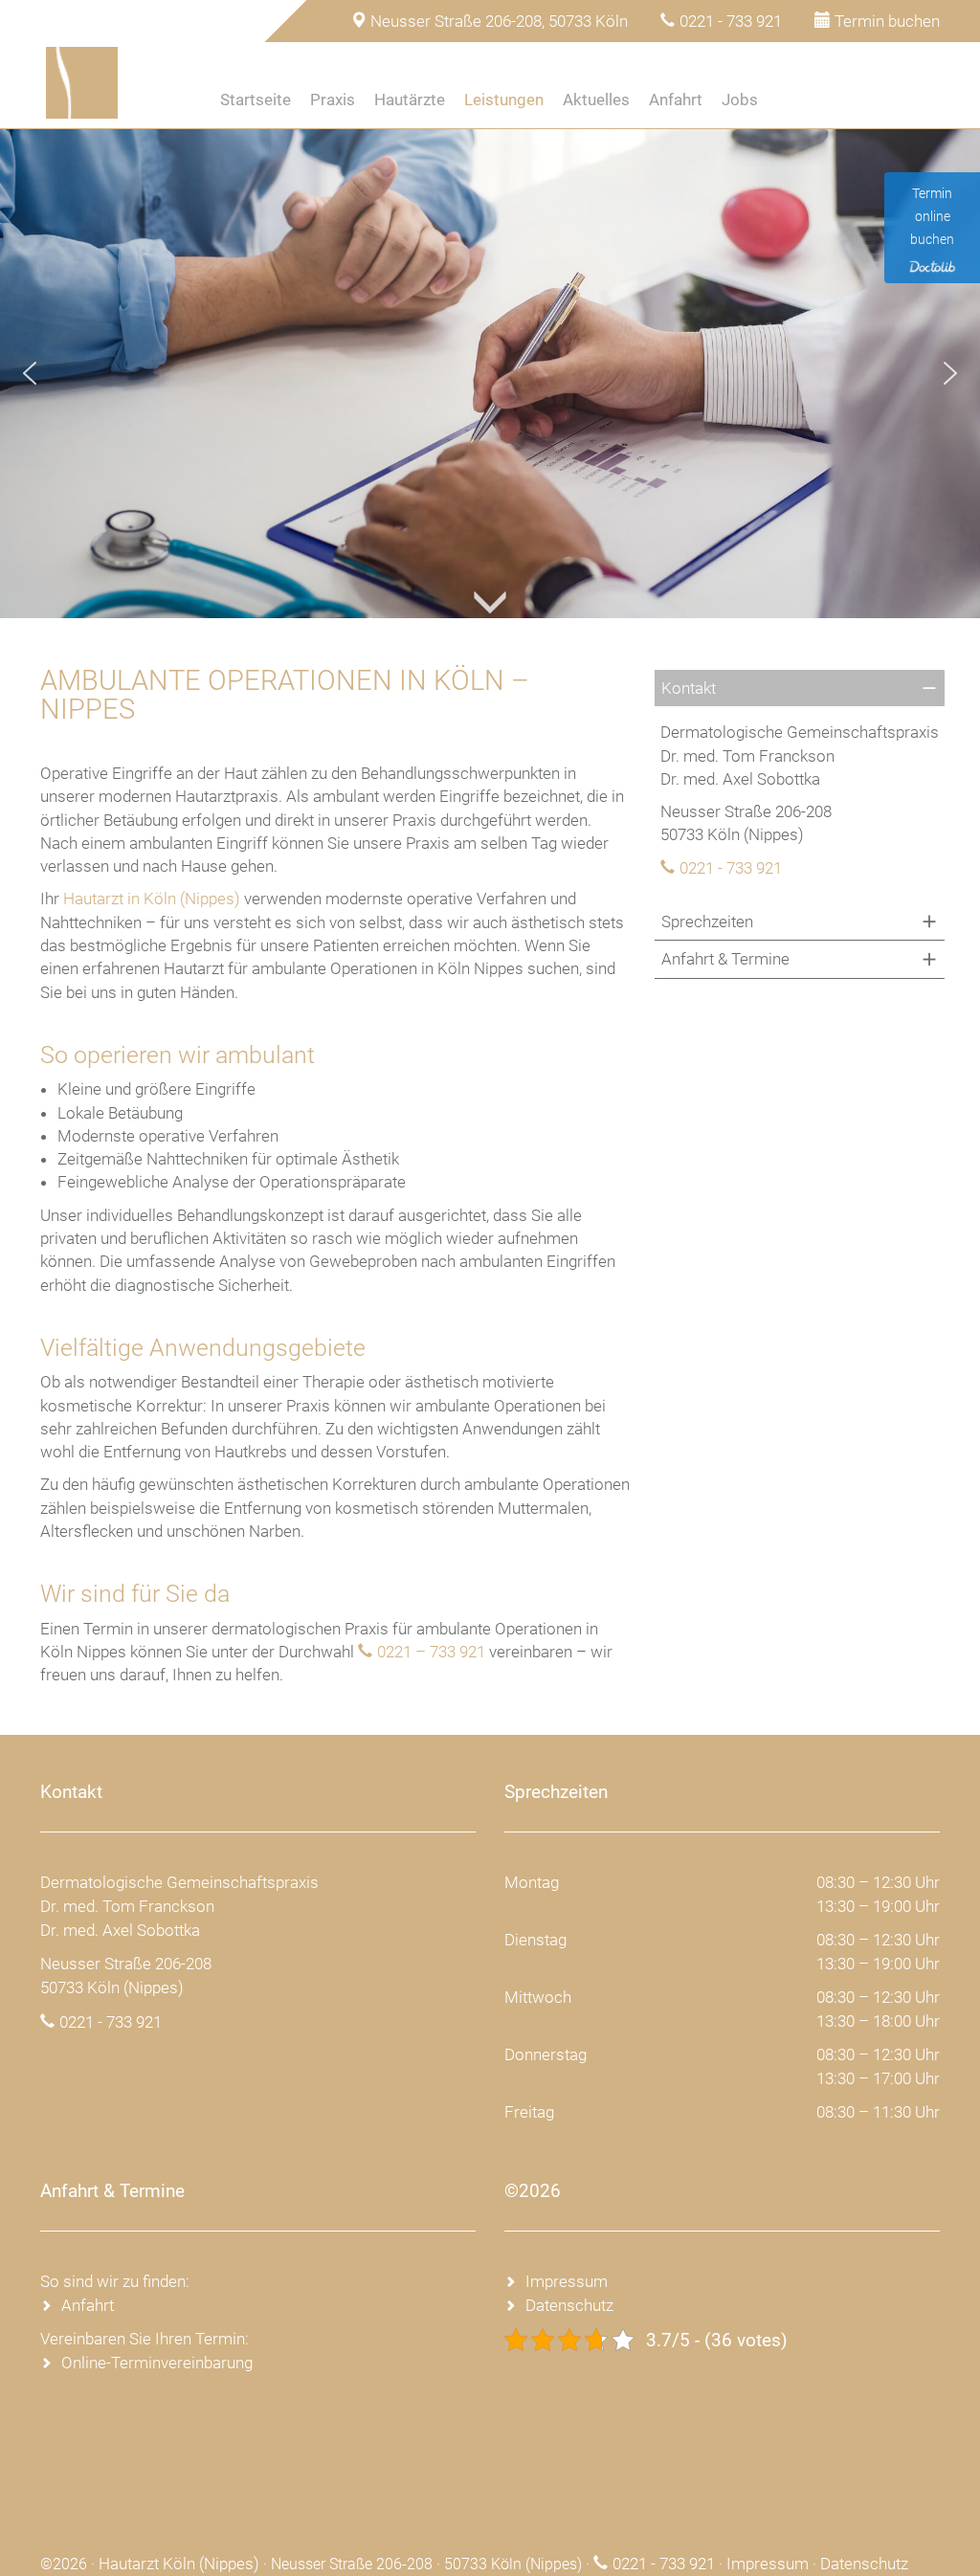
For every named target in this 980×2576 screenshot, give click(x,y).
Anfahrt (676, 100)
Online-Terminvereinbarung (157, 2363)
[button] (30, 373)
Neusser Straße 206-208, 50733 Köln (499, 21)
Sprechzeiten (707, 922)
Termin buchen (887, 21)
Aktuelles (596, 100)
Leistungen (504, 100)
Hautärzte (410, 100)
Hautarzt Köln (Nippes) (179, 2564)
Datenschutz (569, 2305)
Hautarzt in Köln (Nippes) (152, 899)
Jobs (740, 100)
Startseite (256, 100)
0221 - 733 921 (731, 21)
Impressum (567, 2281)
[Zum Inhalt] (490, 569)
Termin (814, 100)
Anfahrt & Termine (725, 959)
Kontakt (689, 688)
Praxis (333, 100)
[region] (490, 373)
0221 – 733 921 (431, 1652)
